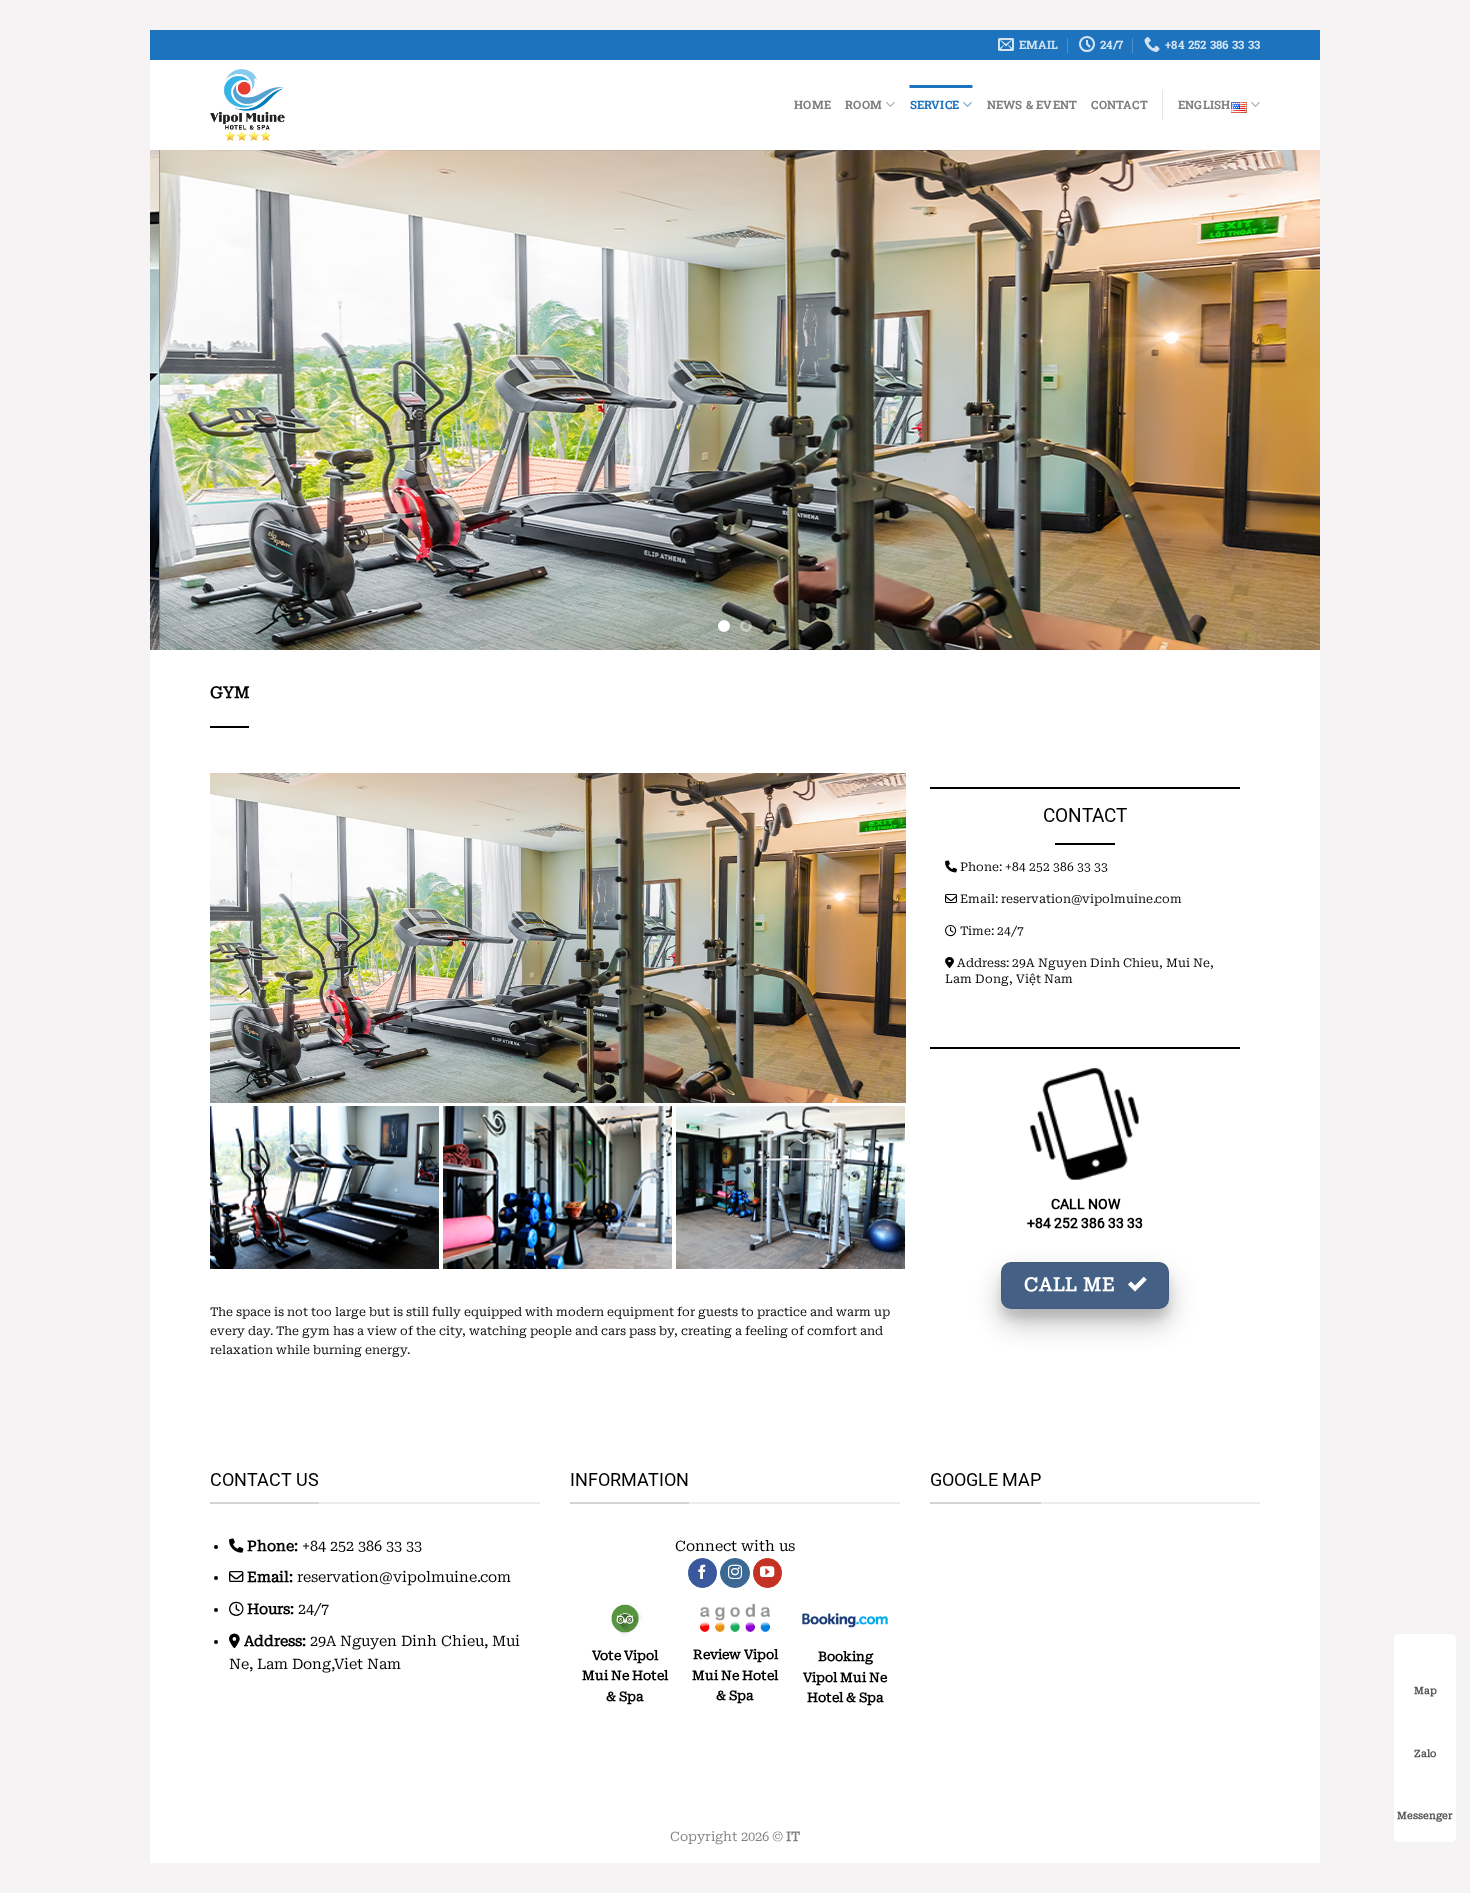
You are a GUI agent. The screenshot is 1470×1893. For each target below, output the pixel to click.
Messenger (1425, 1815)
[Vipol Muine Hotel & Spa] (317, 105)
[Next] (1271, 400)
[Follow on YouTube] (768, 1573)
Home (812, 104)
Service (935, 104)
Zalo (1425, 1753)
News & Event (1032, 104)
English (1204, 104)
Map (1425, 1690)
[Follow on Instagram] (735, 1573)
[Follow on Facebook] (703, 1573)
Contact (1119, 104)
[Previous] (199, 400)
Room (863, 104)
